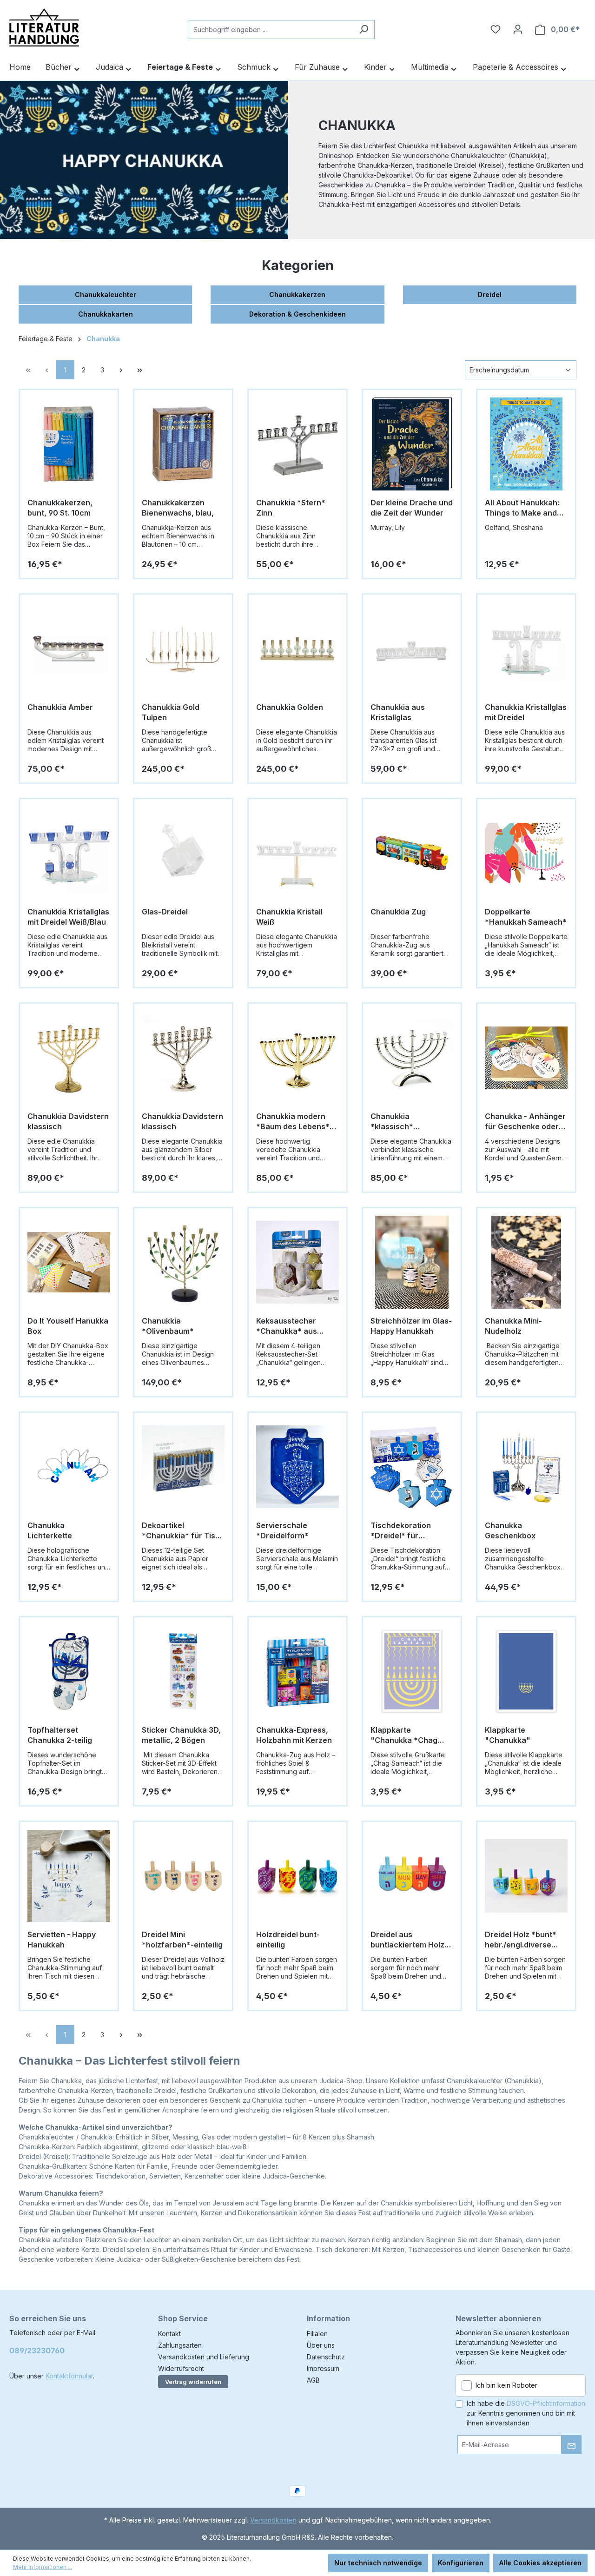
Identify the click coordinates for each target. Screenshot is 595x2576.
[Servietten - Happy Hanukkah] (69, 1876)
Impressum (323, 2368)
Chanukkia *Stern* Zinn (291, 508)
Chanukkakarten (106, 314)
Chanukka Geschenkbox (510, 1530)
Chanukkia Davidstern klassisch (68, 1121)
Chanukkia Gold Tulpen (171, 712)
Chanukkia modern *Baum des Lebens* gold (293, 1122)
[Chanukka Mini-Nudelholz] (526, 1262)
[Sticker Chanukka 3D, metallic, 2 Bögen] (183, 1671)
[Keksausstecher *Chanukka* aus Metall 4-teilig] (297, 1262)
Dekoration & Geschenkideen (297, 314)
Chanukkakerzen (297, 295)
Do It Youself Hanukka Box (68, 1326)
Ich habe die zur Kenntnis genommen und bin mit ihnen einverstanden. (526, 2413)
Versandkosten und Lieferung (204, 2357)
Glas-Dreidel (165, 912)
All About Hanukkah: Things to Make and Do (522, 508)
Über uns (321, 2345)
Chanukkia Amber (60, 707)
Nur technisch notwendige (378, 2563)
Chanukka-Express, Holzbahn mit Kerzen (294, 1735)
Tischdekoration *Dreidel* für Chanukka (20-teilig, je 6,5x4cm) (408, 1531)
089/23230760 (37, 2351)
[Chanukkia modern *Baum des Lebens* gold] (297, 1058)
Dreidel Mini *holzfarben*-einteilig (182, 1940)
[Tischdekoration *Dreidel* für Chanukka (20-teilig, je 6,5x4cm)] (412, 1467)
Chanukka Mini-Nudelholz (513, 1326)
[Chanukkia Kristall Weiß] (297, 853)
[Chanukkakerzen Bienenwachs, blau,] (183, 444)
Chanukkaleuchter (106, 295)
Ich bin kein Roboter (506, 2385)
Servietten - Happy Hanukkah (62, 1940)
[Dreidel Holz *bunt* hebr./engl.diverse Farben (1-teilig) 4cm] (526, 1876)
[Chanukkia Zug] (412, 853)
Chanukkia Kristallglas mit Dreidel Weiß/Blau (68, 917)
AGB (313, 2380)
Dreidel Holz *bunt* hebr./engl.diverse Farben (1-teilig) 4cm (522, 1940)
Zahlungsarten (180, 2345)
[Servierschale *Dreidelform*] (297, 1467)
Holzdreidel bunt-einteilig (288, 1940)
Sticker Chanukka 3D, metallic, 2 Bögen (181, 1735)
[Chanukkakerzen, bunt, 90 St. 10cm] (69, 444)
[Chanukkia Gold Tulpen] (183, 649)
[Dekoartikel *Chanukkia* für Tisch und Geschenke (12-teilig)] (183, 1467)
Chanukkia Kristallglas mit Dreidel (526, 712)
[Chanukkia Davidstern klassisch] (69, 1058)
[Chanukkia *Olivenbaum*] (183, 1262)
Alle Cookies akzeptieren (540, 2563)
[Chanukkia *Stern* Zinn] (297, 444)
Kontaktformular (69, 2376)
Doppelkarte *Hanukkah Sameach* (526, 917)
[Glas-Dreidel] (183, 853)
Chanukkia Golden (290, 707)
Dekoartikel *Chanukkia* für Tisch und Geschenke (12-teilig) (183, 1531)
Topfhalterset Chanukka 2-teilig (60, 1735)
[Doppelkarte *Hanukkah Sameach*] (526, 853)
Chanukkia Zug (398, 912)
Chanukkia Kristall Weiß (289, 917)
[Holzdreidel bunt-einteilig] (297, 1876)
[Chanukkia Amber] (69, 649)
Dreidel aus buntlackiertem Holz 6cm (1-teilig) (407, 1940)
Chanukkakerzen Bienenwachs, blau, (178, 508)
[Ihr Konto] (518, 29)
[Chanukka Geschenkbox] (526, 1467)
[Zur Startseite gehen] (44, 27)
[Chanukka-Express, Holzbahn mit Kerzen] (297, 1671)
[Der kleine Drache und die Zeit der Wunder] (412, 444)
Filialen (317, 2334)
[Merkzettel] (496, 29)
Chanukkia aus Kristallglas (398, 712)
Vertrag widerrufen (193, 2382)
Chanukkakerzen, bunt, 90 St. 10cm (60, 508)
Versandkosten (273, 2520)
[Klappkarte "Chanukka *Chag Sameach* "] (412, 1671)
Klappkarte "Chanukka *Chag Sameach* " (404, 1735)
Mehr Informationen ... (43, 2567)
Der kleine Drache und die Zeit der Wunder (412, 508)
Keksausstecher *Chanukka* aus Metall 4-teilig (287, 1326)
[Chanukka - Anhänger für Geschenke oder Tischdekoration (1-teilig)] (526, 1058)
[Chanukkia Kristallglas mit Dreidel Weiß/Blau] (69, 853)
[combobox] (271, 30)
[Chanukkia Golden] (297, 649)
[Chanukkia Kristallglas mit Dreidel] (526, 649)
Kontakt (169, 2334)
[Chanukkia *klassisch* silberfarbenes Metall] (412, 1058)
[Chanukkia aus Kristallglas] (412, 649)
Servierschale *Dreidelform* (282, 1530)
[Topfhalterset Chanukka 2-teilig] (69, 1671)
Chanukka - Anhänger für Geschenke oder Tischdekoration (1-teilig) (525, 1122)
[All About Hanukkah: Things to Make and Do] (526, 444)
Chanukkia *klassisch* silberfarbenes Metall (410, 1122)
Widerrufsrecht (181, 2368)
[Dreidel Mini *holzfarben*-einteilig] (183, 1876)
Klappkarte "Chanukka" (508, 1735)
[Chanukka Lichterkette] (69, 1467)
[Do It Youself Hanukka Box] (69, 1262)
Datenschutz (326, 2357)
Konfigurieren (461, 2563)
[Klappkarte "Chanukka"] (526, 1671)
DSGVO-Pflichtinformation (546, 2403)
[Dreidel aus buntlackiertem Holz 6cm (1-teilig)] (412, 1876)
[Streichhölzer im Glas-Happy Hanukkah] (412, 1262)
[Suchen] (364, 30)
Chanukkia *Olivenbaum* (168, 1326)
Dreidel (490, 295)
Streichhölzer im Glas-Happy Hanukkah (411, 1326)
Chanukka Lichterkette (50, 1530)
